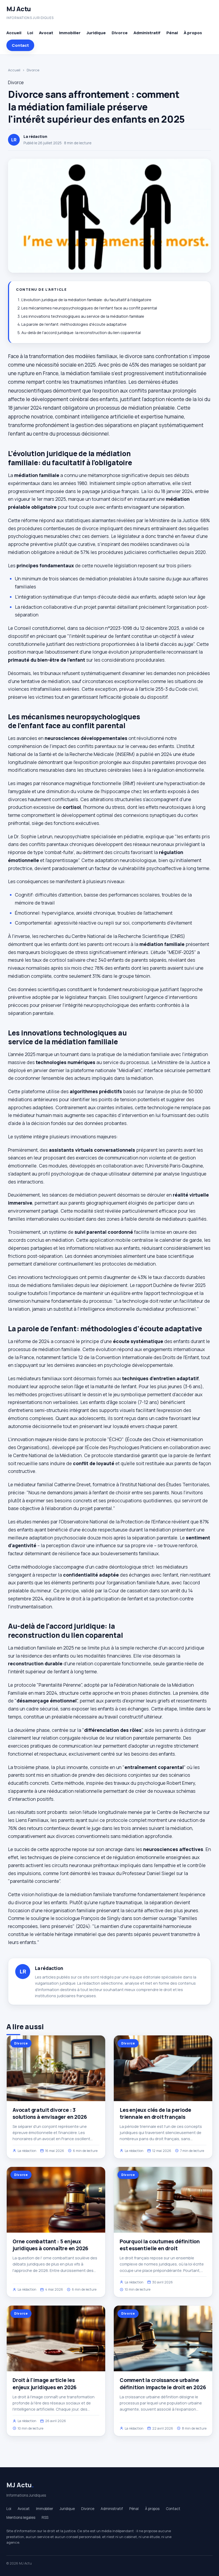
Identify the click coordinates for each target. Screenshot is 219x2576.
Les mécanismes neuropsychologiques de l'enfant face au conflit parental (89, 308)
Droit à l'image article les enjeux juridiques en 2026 (45, 2384)
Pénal (172, 33)
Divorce (120, 33)
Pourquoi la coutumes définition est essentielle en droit (160, 2245)
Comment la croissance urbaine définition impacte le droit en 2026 (163, 2384)
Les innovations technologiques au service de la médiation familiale (83, 316)
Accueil (14, 33)
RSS (45, 2517)
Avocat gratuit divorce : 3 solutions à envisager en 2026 (50, 2113)
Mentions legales (21, 2517)
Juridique (96, 33)
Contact (20, 45)
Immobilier (70, 33)
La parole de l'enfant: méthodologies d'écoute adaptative (74, 324)
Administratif (147, 33)
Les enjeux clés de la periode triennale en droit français (155, 2113)
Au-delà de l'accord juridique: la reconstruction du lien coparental (81, 333)
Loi (30, 33)
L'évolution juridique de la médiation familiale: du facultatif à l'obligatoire (86, 300)
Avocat (46, 33)
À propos (193, 33)
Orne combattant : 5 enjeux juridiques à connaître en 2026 (50, 2245)
